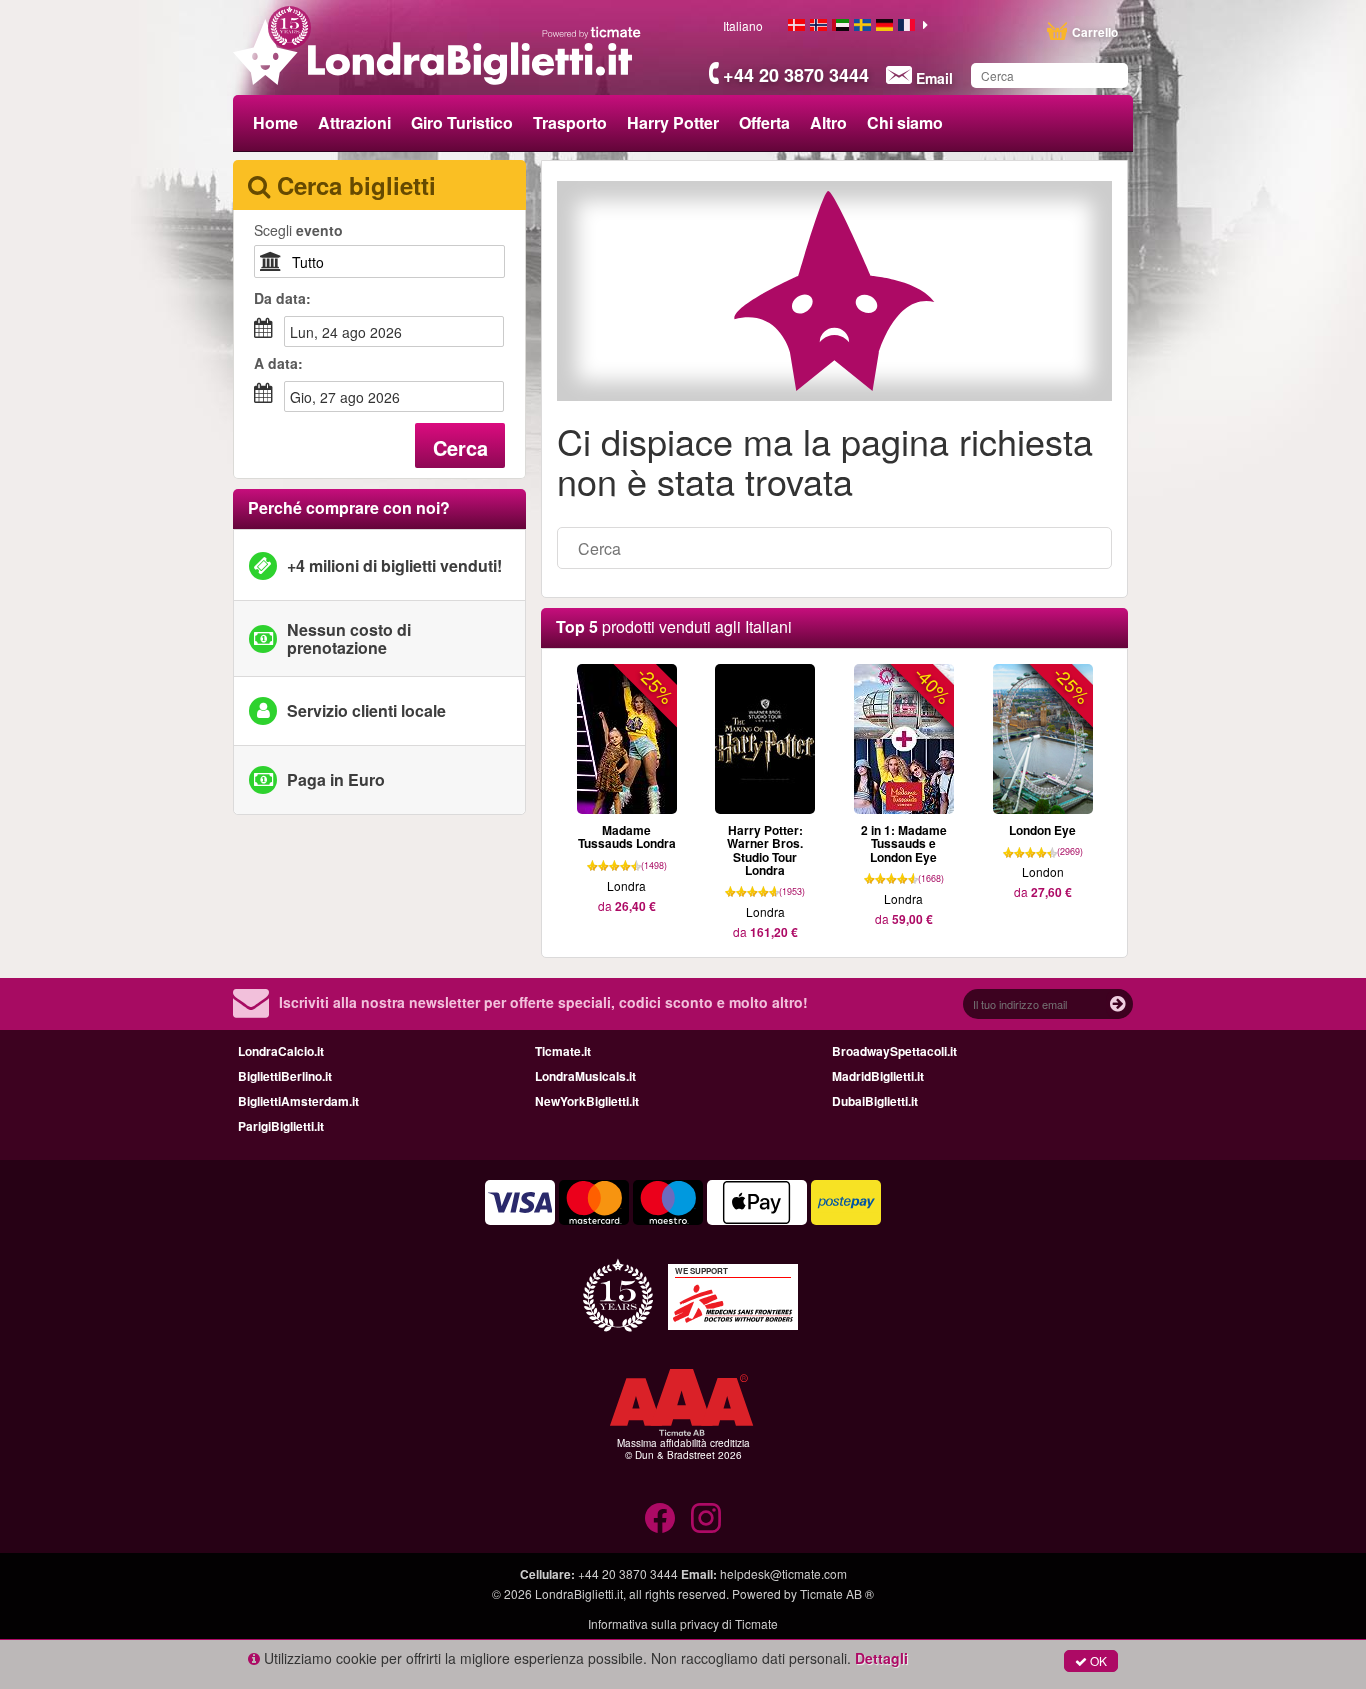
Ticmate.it (563, 1051)
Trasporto (570, 122)
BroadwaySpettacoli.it (894, 1051)
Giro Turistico (462, 122)
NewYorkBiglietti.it (587, 1101)
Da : (282, 298)
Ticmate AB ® (837, 1593)
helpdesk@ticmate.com (783, 1573)
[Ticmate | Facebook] (660, 1518)
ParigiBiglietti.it (281, 1126)
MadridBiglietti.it (878, 1076)
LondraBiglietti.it (579, 1593)
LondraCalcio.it (281, 1051)
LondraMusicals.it (585, 1076)
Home (275, 122)
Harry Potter (673, 122)
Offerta (764, 122)
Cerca (460, 447)
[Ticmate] (592, 32)
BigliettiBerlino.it (285, 1076)
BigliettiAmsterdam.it (298, 1101)
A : (278, 363)
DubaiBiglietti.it (875, 1101)
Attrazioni (354, 122)
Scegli (298, 230)
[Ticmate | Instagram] (706, 1518)
